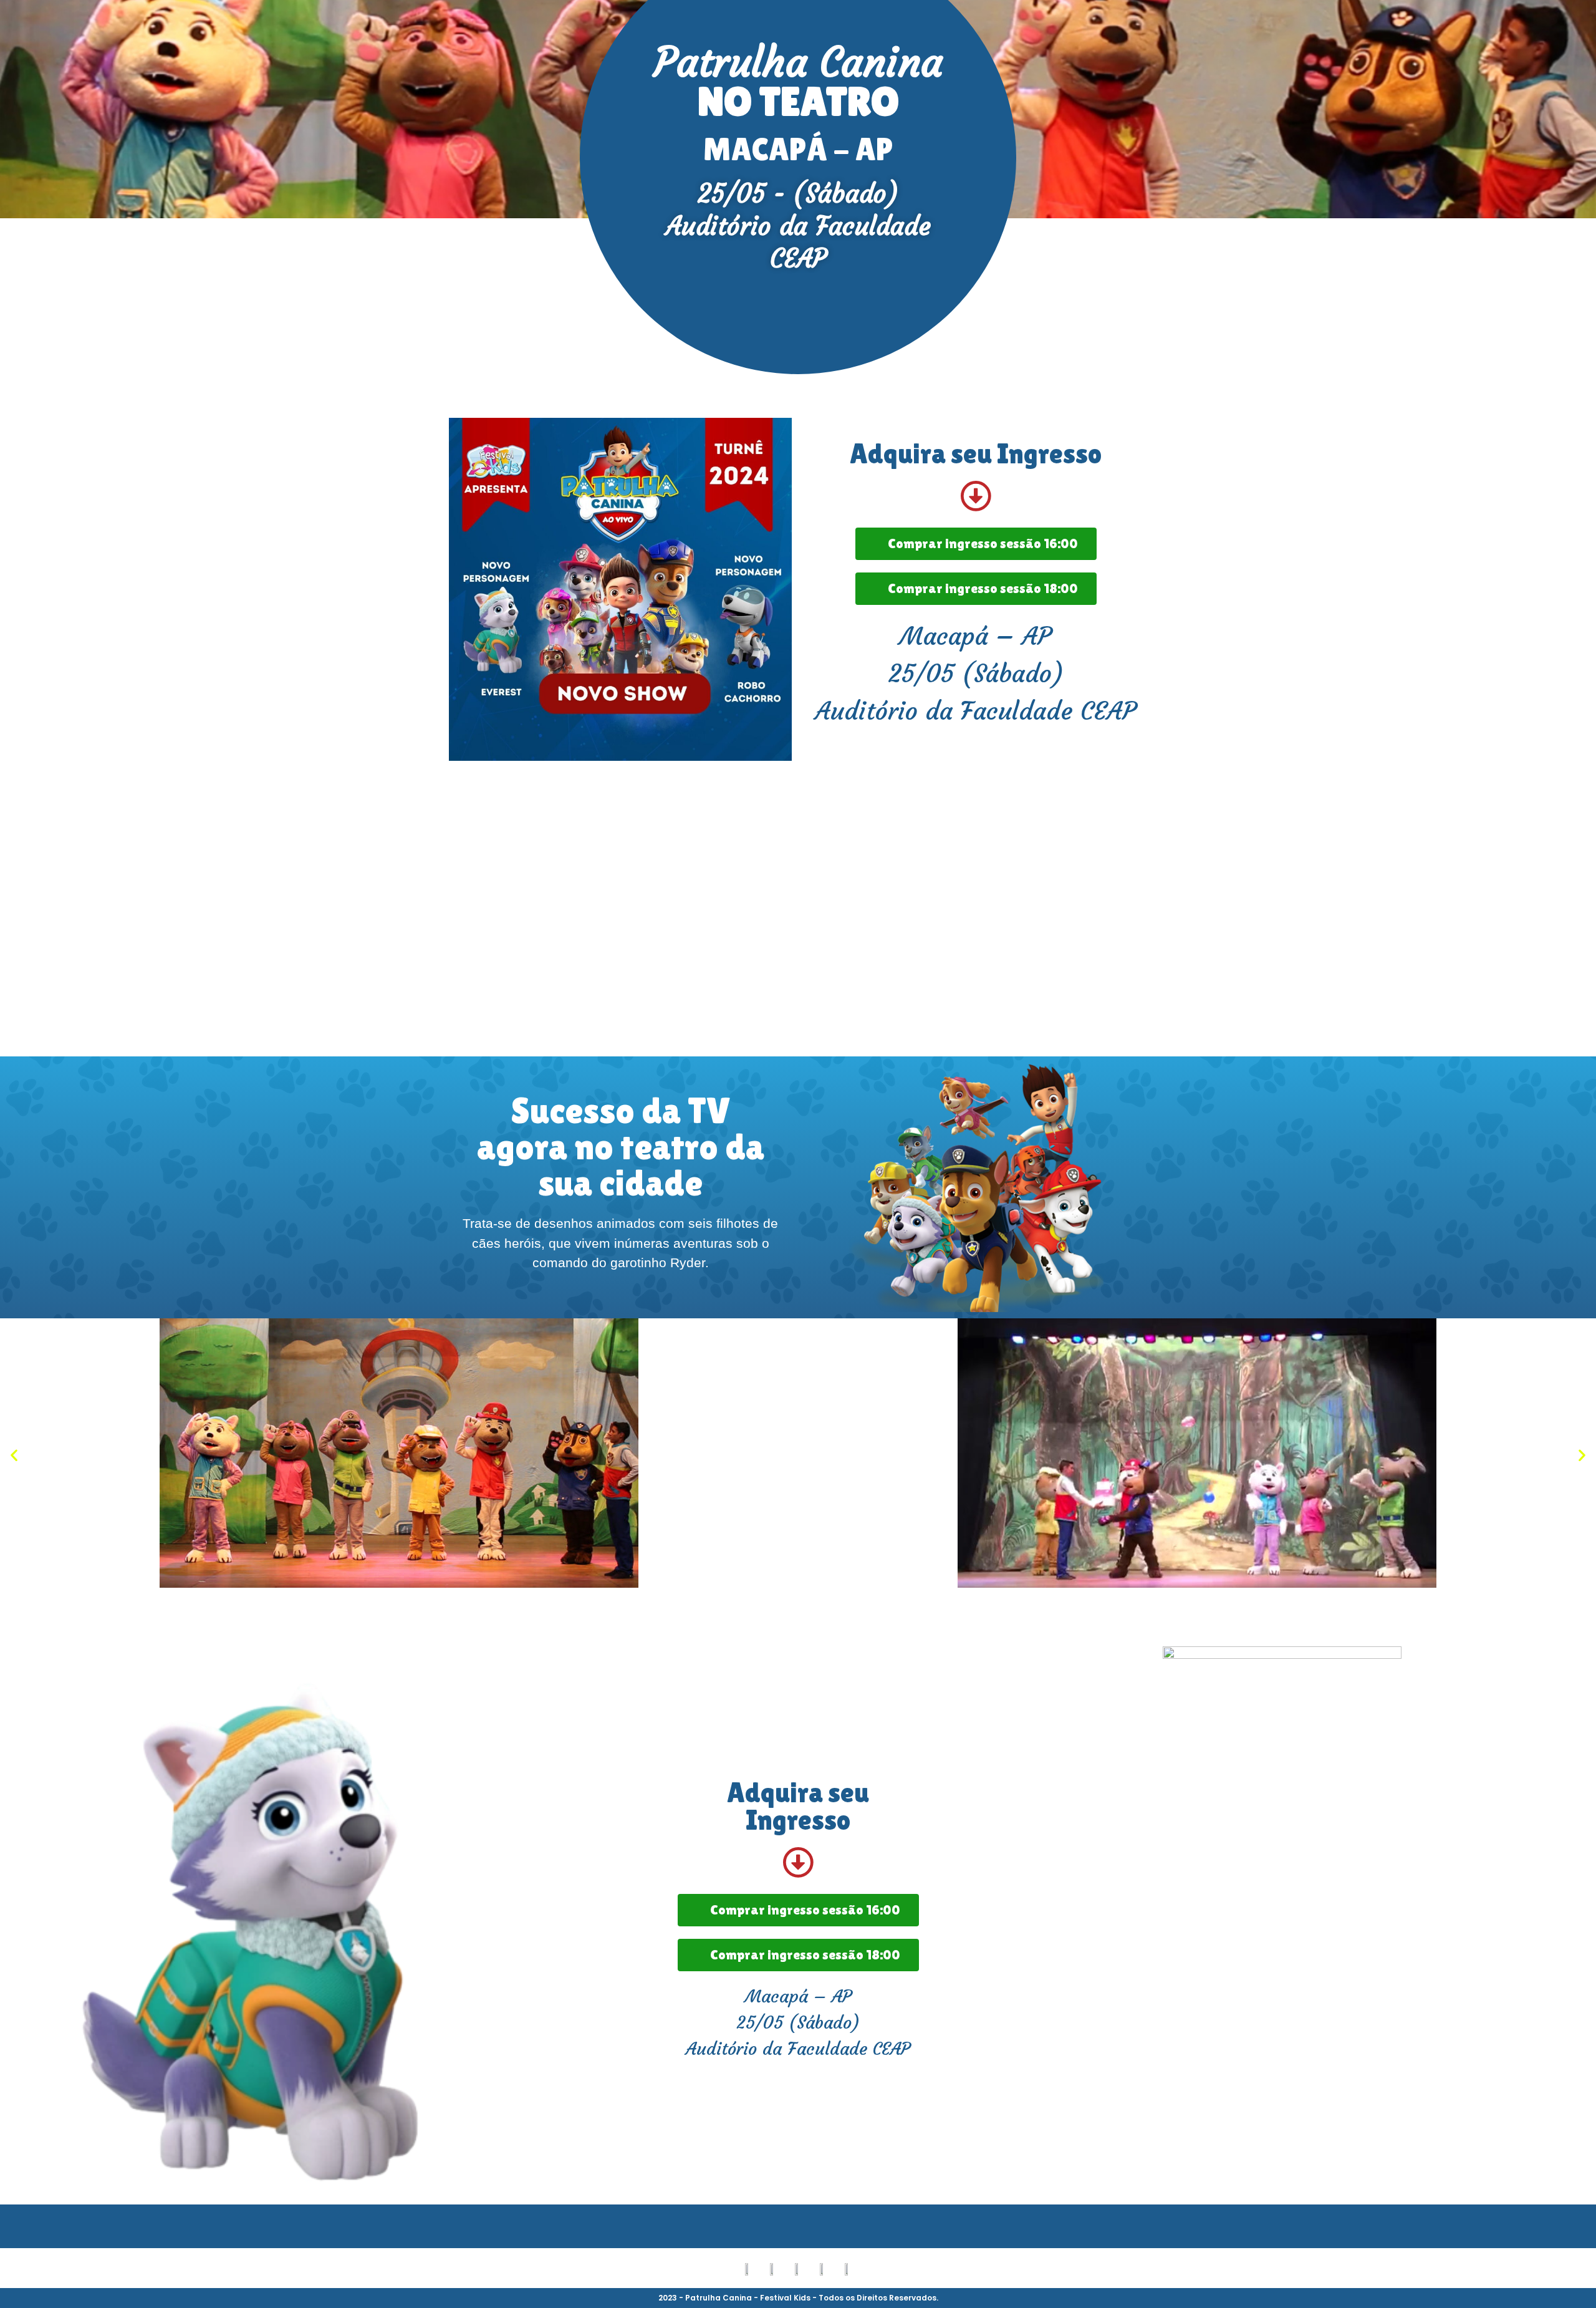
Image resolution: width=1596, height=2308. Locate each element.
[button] (14, 1455)
